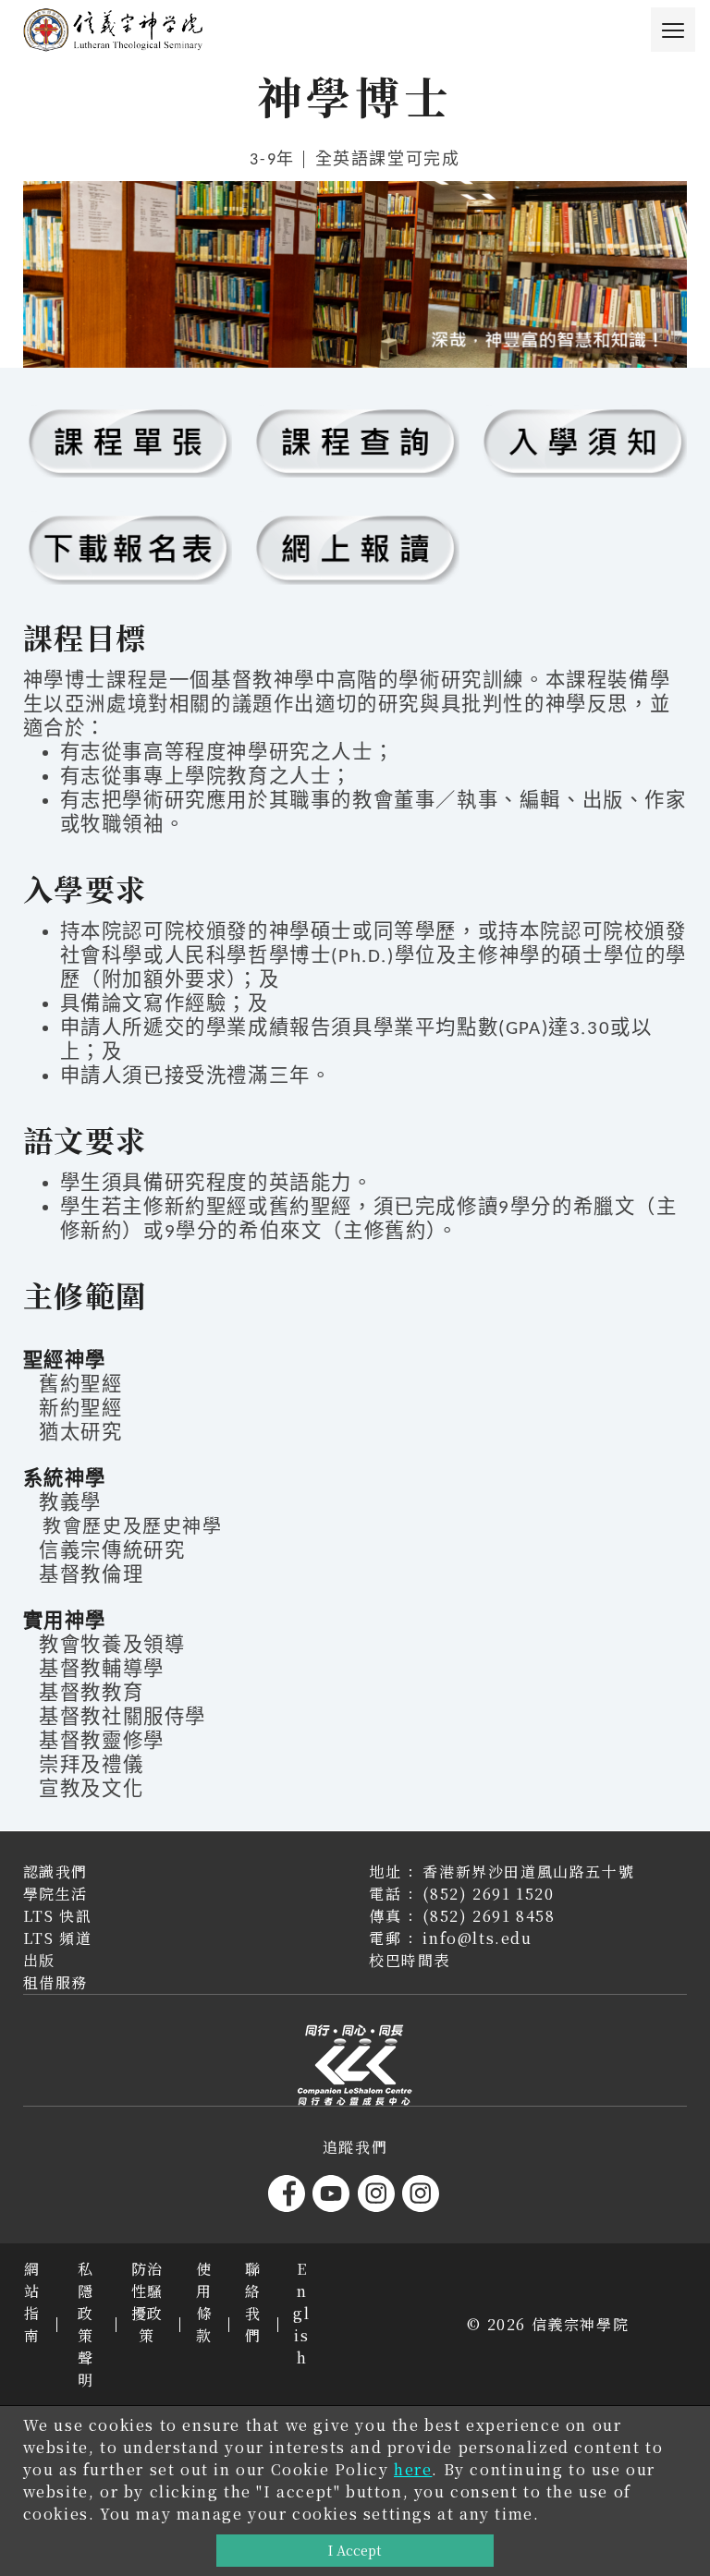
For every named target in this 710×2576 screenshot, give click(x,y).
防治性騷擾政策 (147, 2302)
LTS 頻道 (58, 1938)
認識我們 (55, 1871)
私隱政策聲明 (86, 2324)
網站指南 (32, 2302)
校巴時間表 (410, 1960)
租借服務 (55, 1982)
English (301, 2313)
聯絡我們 (253, 2302)
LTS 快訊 (58, 1916)
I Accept (355, 2550)
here (413, 2469)
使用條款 (204, 2302)
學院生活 (55, 1894)
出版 (39, 1960)
